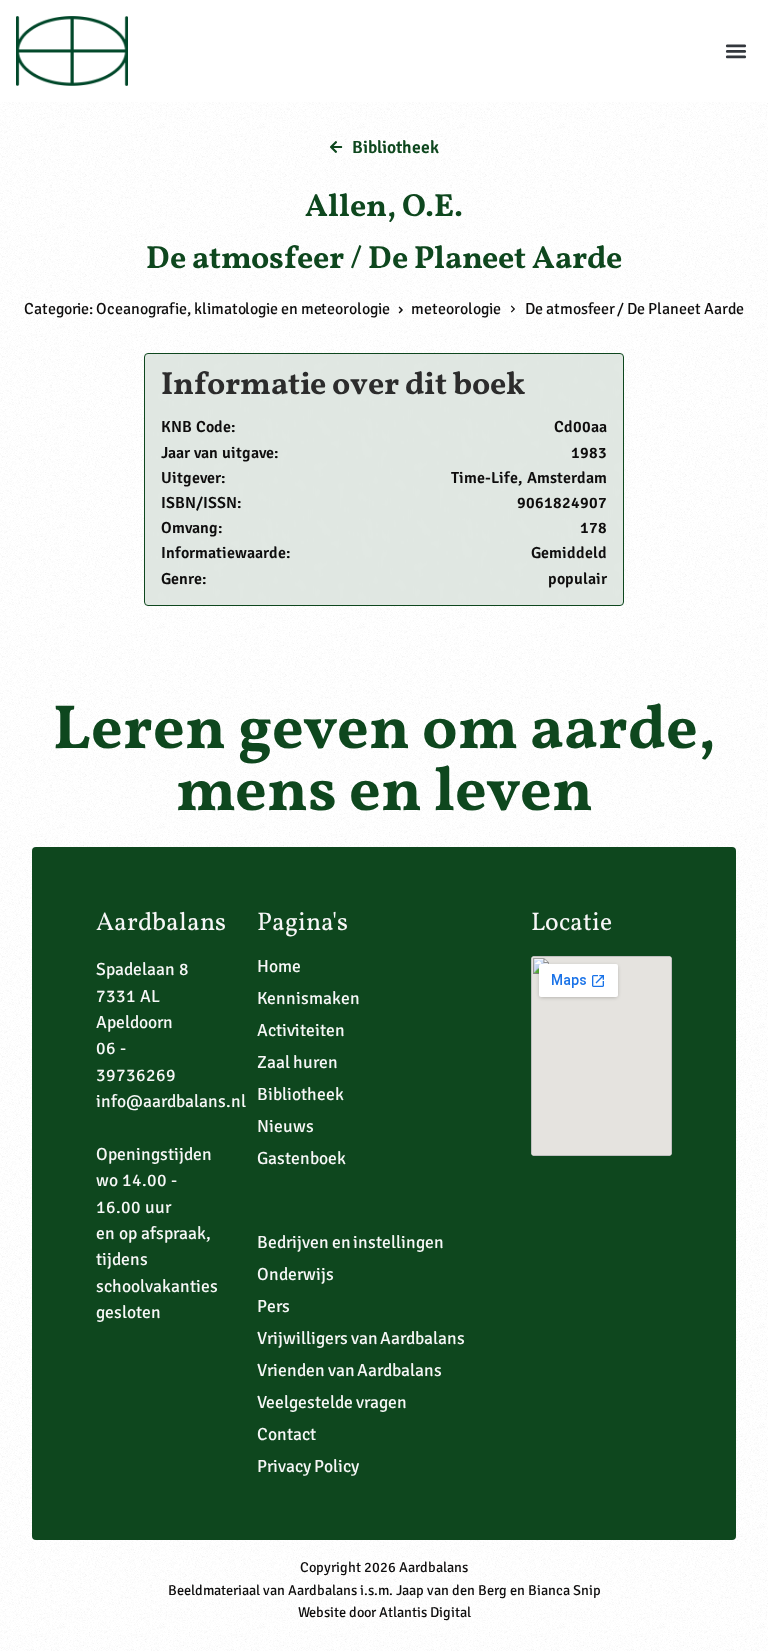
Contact (286, 1434)
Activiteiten (301, 1030)
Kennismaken (308, 998)
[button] (735, 50)
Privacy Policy (308, 1466)
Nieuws (285, 1126)
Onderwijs (295, 1274)
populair (577, 579)
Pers (273, 1306)
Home (279, 966)
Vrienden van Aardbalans (350, 1370)
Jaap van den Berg (451, 1590)
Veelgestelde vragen (332, 1402)
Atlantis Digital (425, 1612)
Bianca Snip (564, 1590)
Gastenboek (301, 1158)
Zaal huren (297, 1062)
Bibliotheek (300, 1094)
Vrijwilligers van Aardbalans (361, 1338)
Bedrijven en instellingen (351, 1242)
